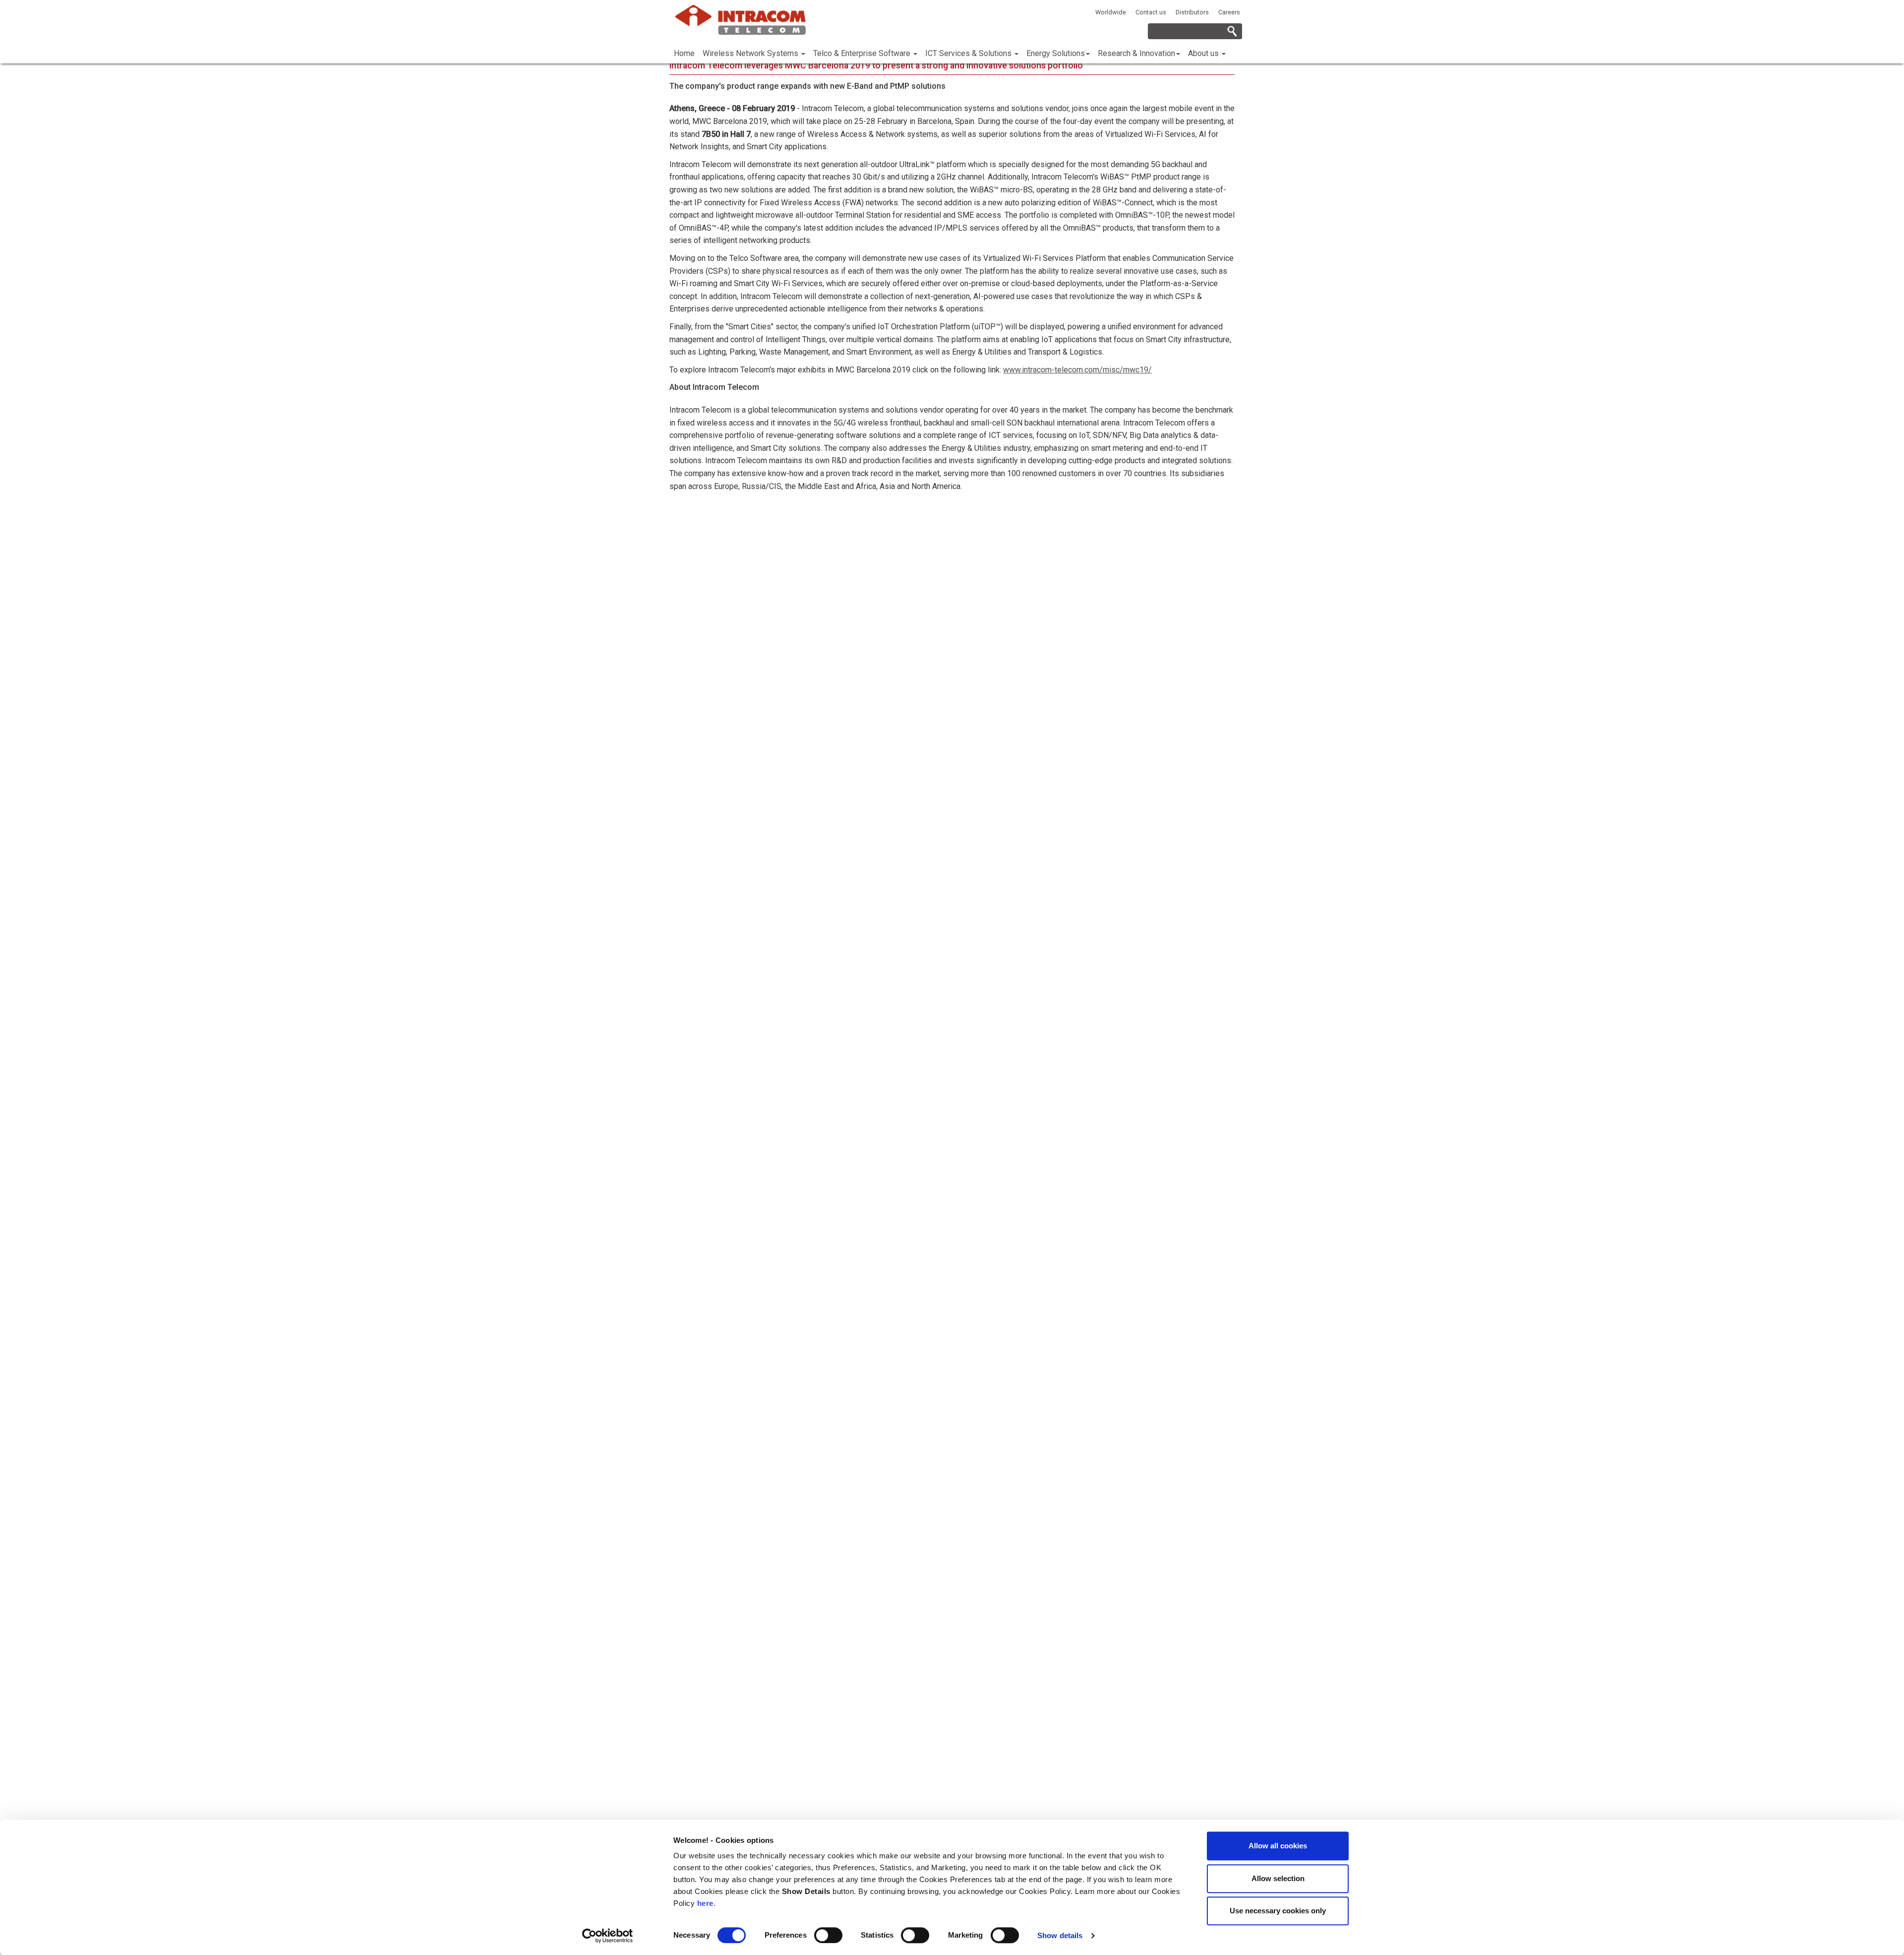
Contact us (1151, 12)
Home (684, 53)
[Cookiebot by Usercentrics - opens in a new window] (608, 1936)
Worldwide (1111, 12)
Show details (1060, 1935)
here (705, 1903)
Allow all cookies (1278, 1846)
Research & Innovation (1136, 53)
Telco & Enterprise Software (863, 53)
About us (1204, 53)
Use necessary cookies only (1278, 1911)
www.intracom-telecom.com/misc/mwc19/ (1077, 370)
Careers (1229, 12)
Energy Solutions (1056, 53)
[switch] (828, 1935)
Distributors (1192, 12)
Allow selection (1278, 1878)
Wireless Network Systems (751, 53)
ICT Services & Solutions (969, 53)
